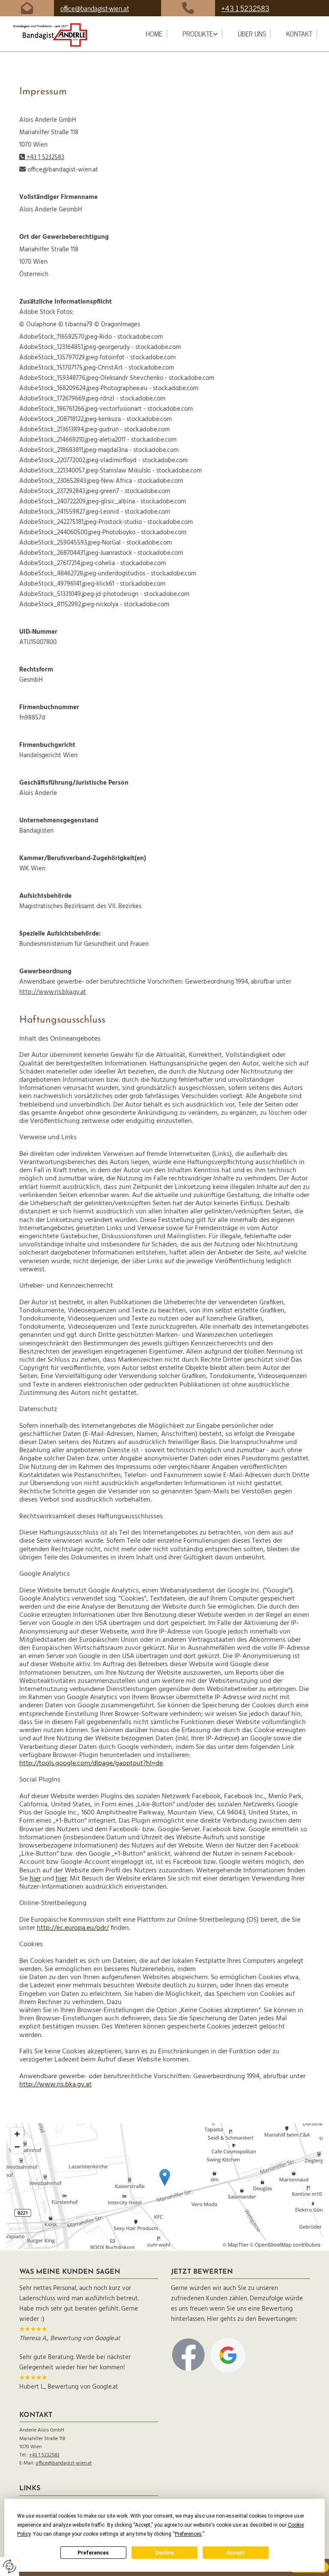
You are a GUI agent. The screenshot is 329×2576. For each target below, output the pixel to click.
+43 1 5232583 (245, 8)
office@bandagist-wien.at (95, 8)
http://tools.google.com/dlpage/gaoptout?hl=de (91, 1763)
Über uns (252, 34)
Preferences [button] (188, 2534)
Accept (236, 2553)
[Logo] (59, 35)
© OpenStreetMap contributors (285, 2244)
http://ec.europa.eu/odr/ (73, 1928)
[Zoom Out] (17, 2147)
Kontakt (299, 34)
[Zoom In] (17, 2134)
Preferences (93, 2553)
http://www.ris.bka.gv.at (53, 992)
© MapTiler (236, 2244)
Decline (164, 2553)
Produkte (198, 34)
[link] (200, 34)
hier (35, 1879)
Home (154, 34)
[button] (165, 2177)
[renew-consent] (10, 2566)
